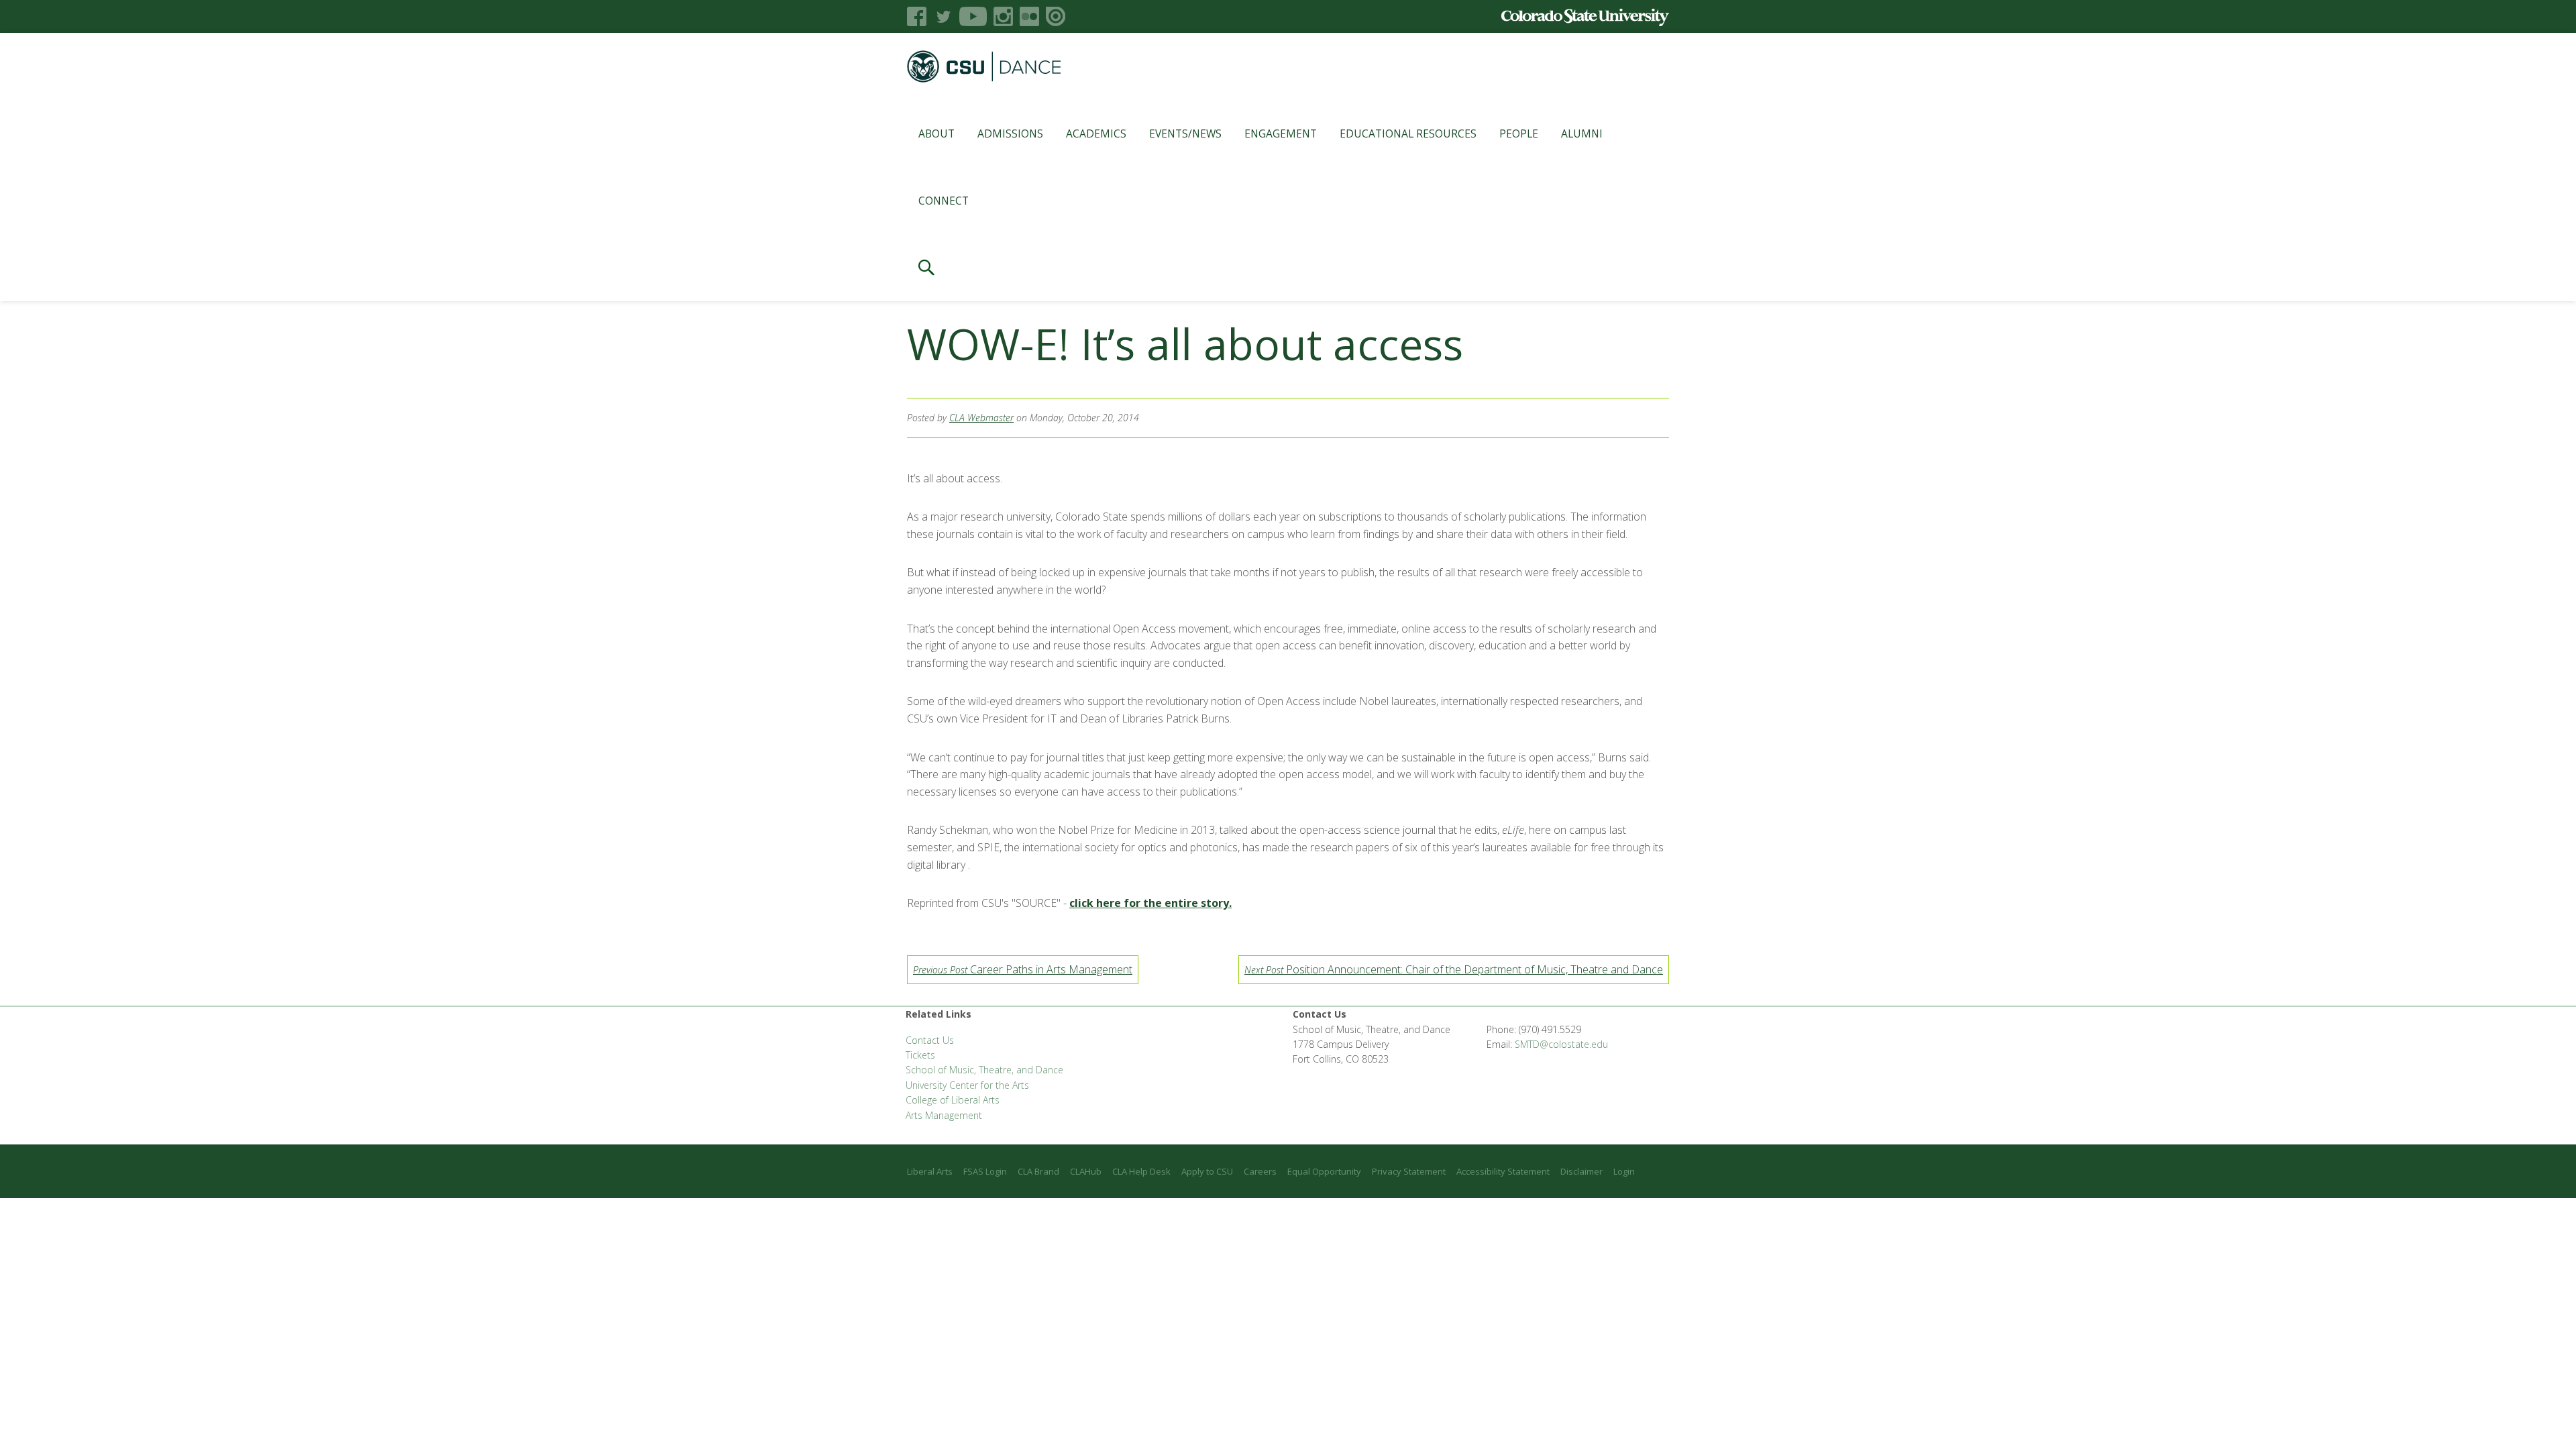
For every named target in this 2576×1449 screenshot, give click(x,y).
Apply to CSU (1207, 1171)
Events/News (1185, 133)
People (1519, 133)
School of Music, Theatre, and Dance (984, 1070)
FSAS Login (985, 1171)
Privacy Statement (1409, 1171)
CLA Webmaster (981, 418)
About (936, 133)
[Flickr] (1029, 16)
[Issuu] (1056, 16)
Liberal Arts (930, 1171)
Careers (1260, 1171)
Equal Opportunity (1324, 1171)
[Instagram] (1003, 16)
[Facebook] (917, 16)
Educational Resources (1408, 133)
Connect (944, 201)
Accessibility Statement (1503, 1171)
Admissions (1010, 133)
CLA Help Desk (1141, 1171)
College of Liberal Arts (953, 1100)
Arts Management (944, 1115)
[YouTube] (973, 16)
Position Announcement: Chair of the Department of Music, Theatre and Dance (1454, 969)
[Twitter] (943, 16)
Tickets (920, 1055)
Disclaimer (1581, 1171)
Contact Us (930, 1040)
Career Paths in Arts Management (1023, 969)
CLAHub (1086, 1171)
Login (1624, 1171)
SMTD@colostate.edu (1561, 1044)
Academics (1096, 133)
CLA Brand (1038, 1171)
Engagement (1281, 133)
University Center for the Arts (967, 1085)
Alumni (1582, 133)
